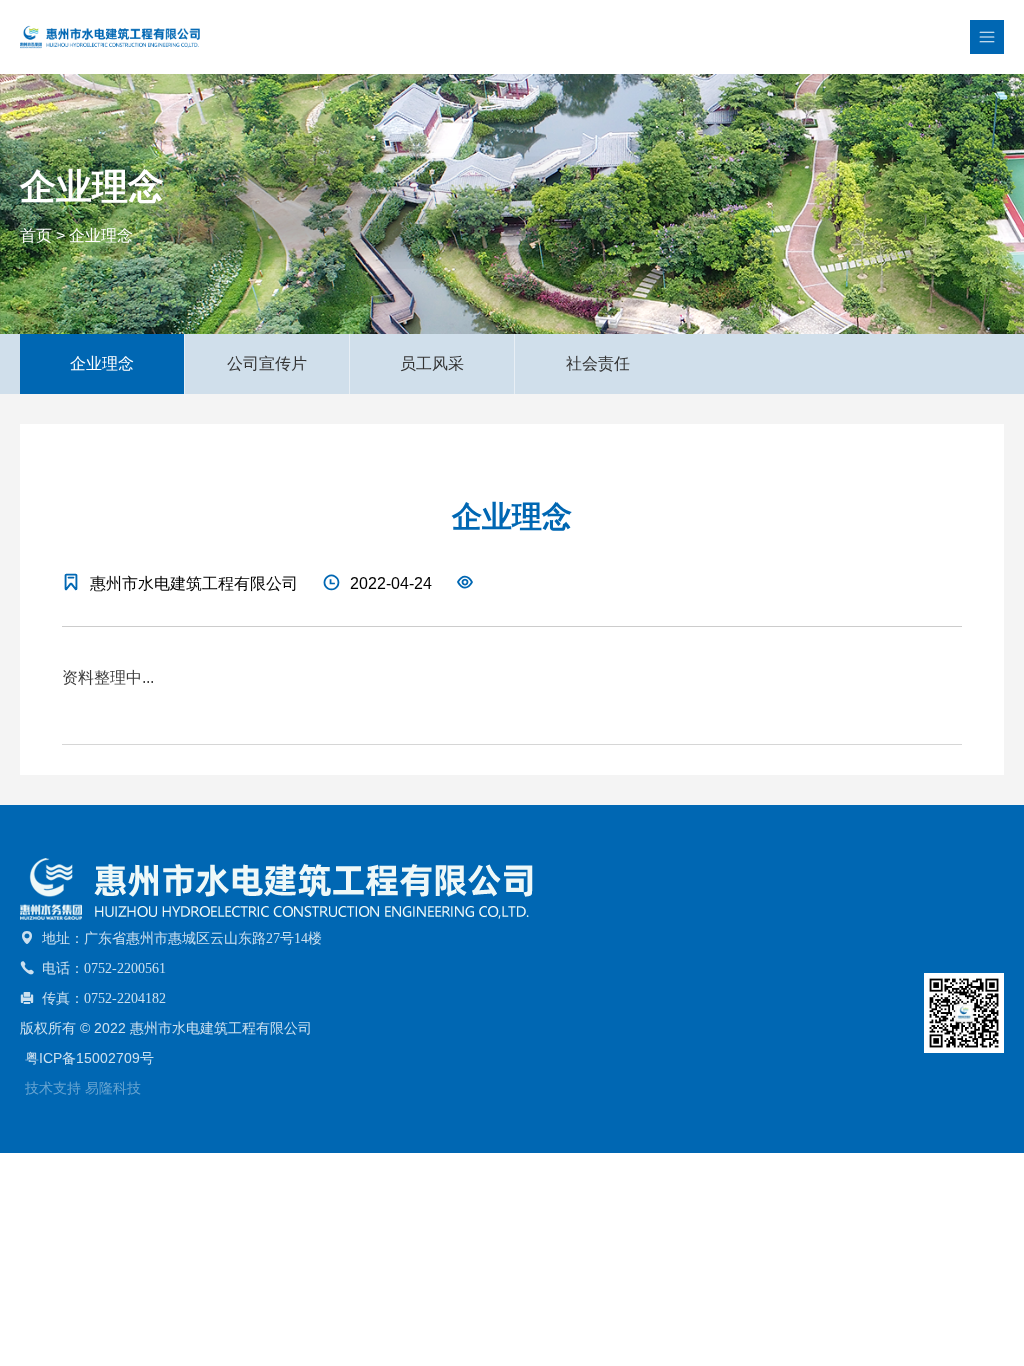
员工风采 (432, 363)
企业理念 (101, 235)
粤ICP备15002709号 (89, 1058)
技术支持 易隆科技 (83, 1088)
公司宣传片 (267, 363)
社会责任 (598, 363)
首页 (36, 235)
